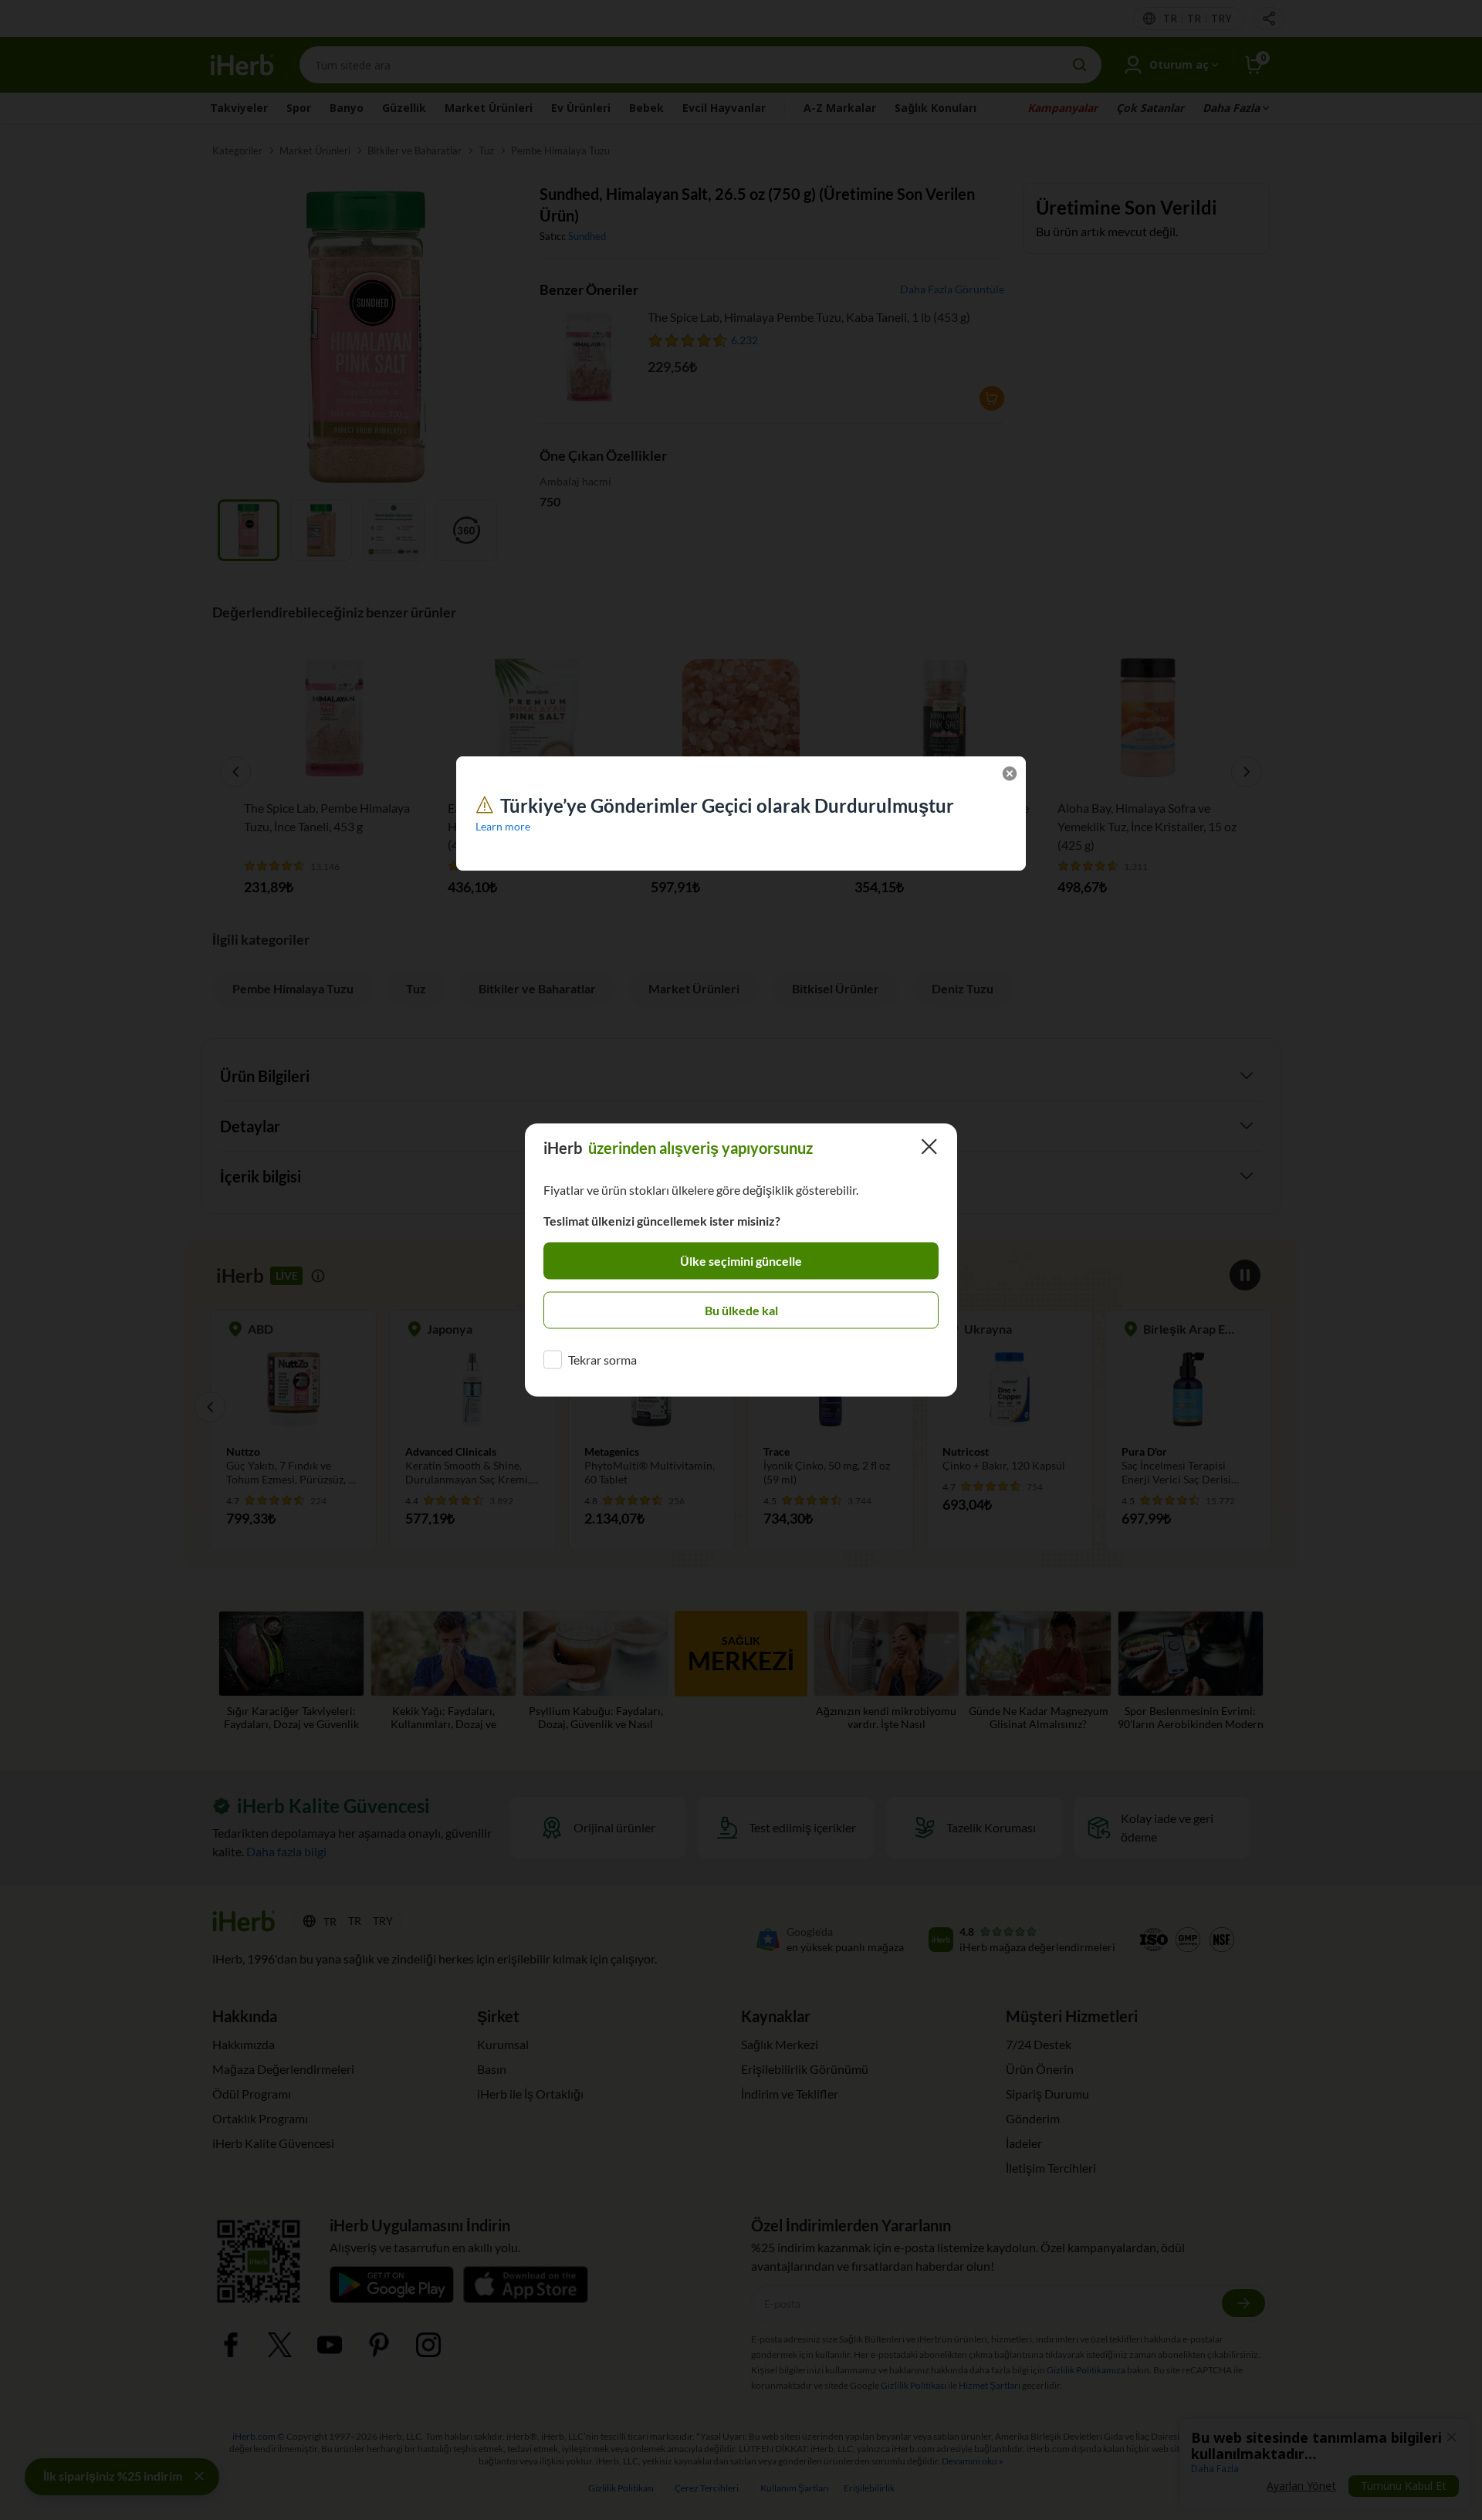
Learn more (503, 826)
